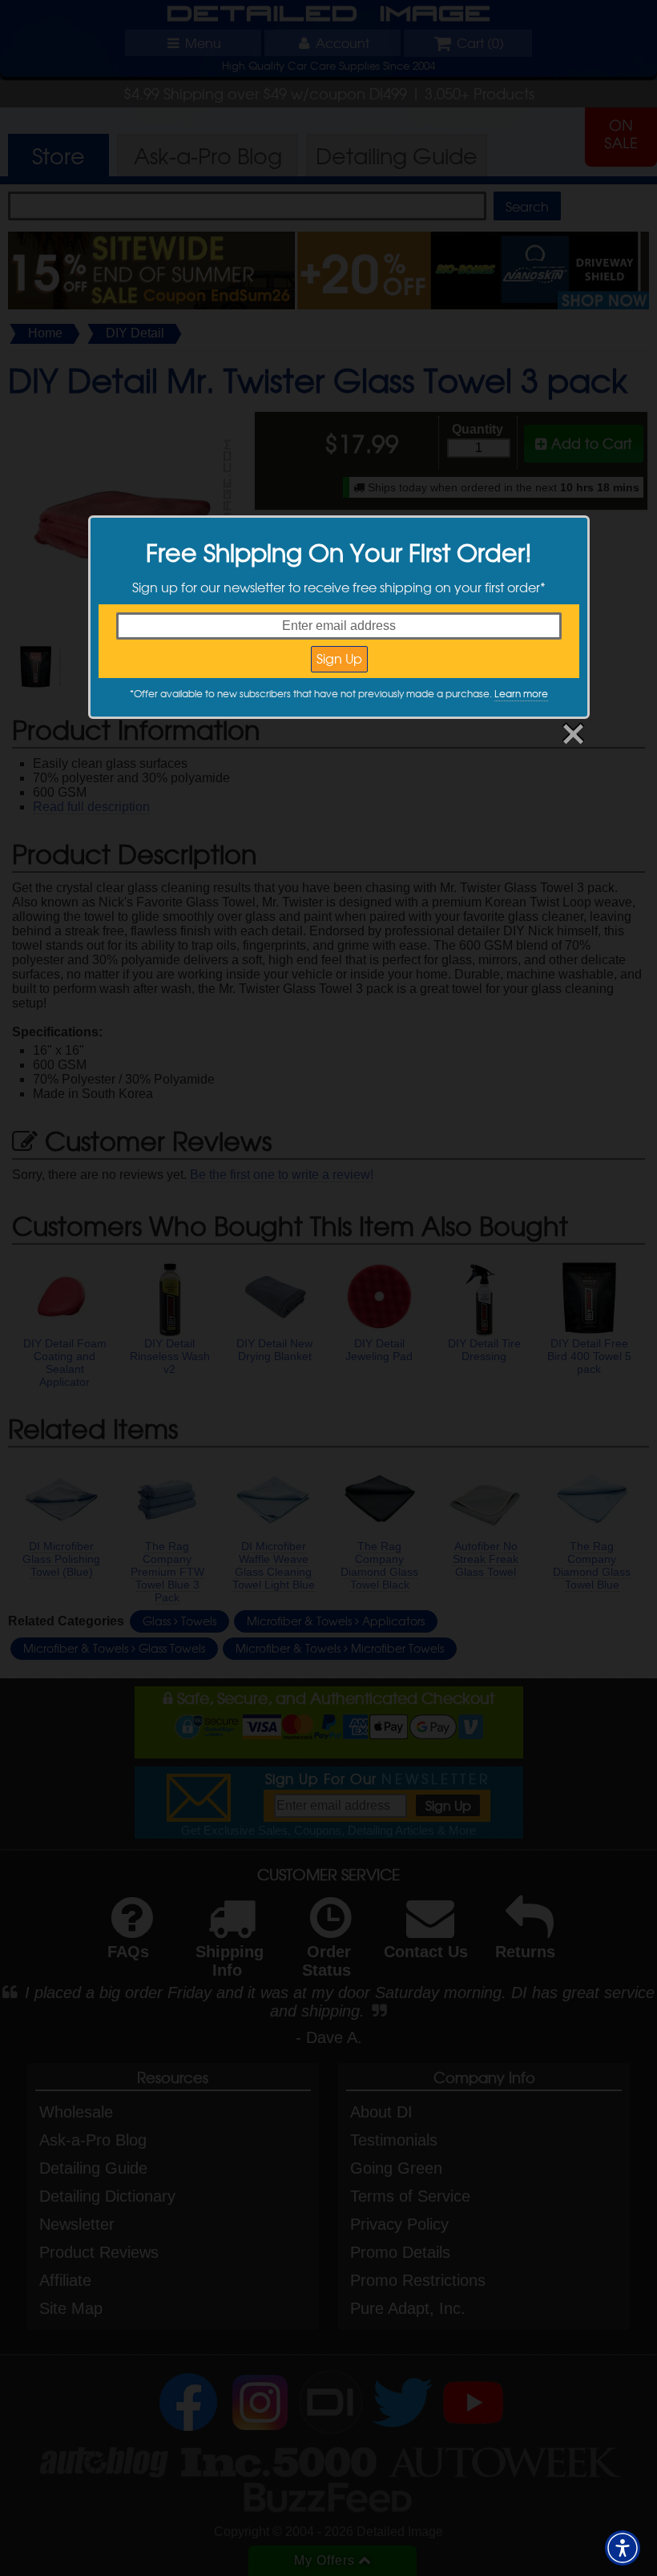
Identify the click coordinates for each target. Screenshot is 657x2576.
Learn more (521, 693)
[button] (623, 2548)
